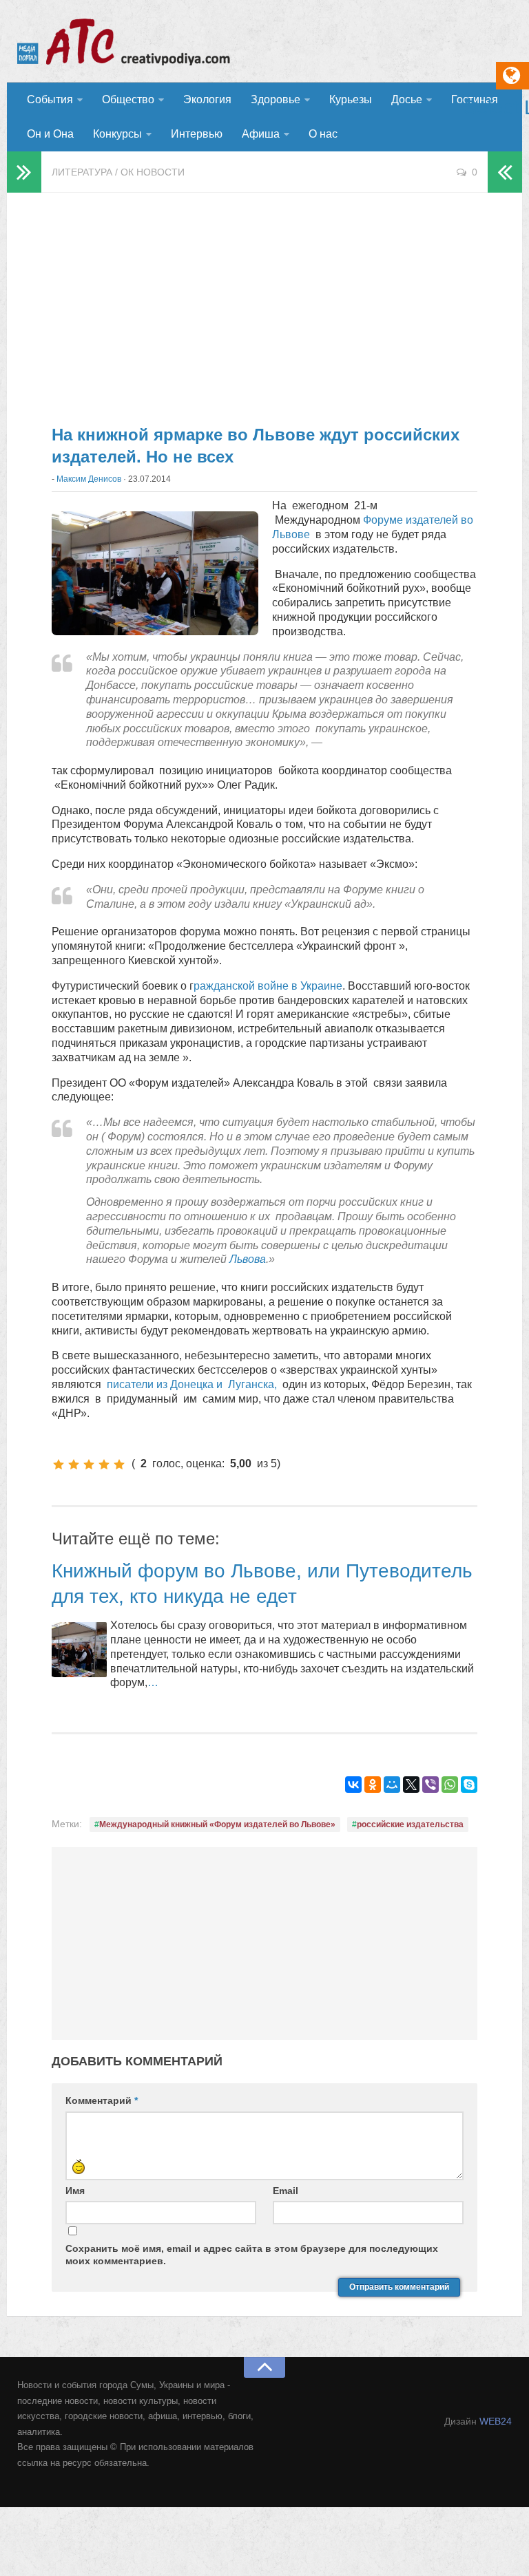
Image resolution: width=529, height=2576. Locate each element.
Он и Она (50, 134)
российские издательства (410, 1824)
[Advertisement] (264, 303)
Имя (75, 2191)
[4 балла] (104, 1465)
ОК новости (153, 172)
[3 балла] (89, 1465)
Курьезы (351, 99)
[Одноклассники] (373, 1785)
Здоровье (276, 99)
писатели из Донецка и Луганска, (193, 1384)
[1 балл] (59, 1465)
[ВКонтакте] (353, 1785)
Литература (82, 172)
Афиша (261, 134)
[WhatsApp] (450, 1785)
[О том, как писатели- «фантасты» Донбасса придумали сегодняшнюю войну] (370, 1384)
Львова (248, 1259)
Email (286, 2191)
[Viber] (431, 1785)
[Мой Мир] (392, 1785)
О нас (323, 134)
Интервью (197, 134)
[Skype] (469, 1785)
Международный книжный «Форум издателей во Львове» (217, 1824)
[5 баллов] (119, 1465)
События (50, 99)
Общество (128, 99)
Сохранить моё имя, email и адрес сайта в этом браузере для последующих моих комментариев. (252, 2255)
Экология (207, 99)
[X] (411, 1785)
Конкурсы (117, 134)
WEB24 (496, 2421)
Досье (407, 99)
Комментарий (102, 2100)
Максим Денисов (89, 479)
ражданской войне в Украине (268, 986)
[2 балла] (74, 1465)
